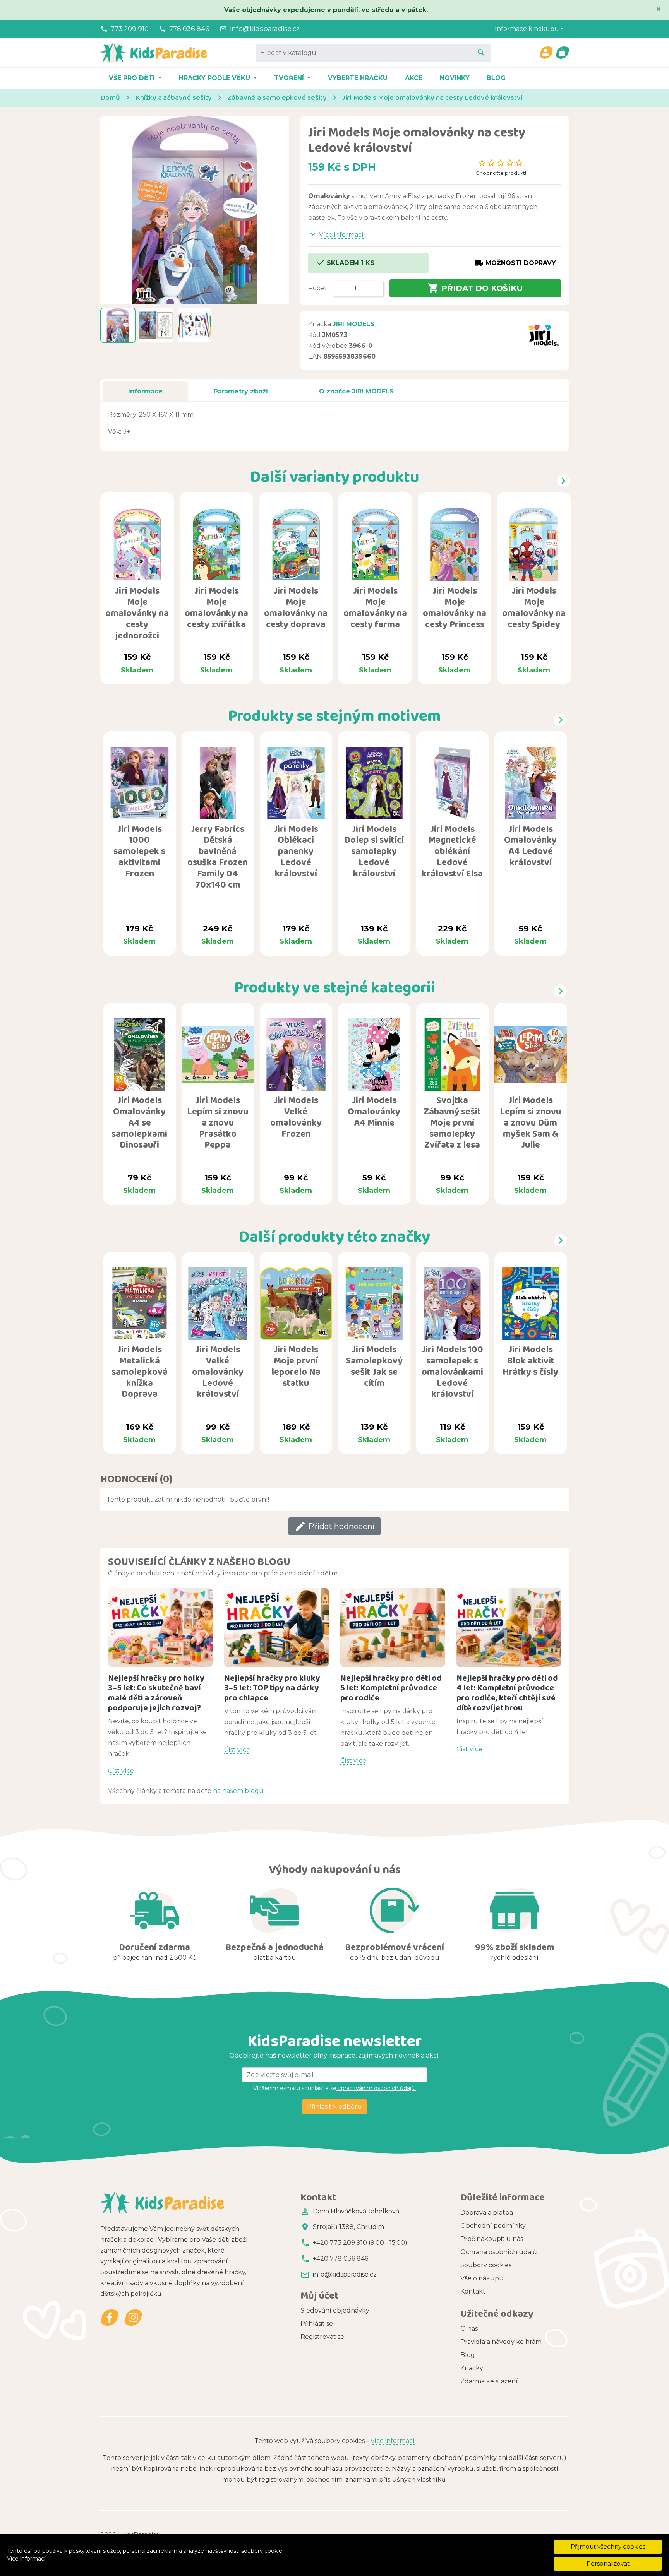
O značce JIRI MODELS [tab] (356, 391)
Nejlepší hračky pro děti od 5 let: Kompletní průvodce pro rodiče (391, 1688)
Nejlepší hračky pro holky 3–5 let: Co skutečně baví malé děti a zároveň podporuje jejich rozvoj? (156, 1693)
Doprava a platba (487, 2213)
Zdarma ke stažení (489, 2381)
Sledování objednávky (335, 2310)
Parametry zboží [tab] (241, 391)
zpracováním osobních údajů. (376, 2088)
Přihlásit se (317, 2324)
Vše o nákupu (482, 2278)
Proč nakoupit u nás (492, 2239)
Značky (472, 2368)
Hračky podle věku (215, 78)
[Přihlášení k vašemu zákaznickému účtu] (546, 53)
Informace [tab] (145, 391)
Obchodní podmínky (493, 2226)
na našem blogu (238, 1791)
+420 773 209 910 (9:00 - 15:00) (360, 2243)
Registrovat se (322, 2337)
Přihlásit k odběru (334, 2106)
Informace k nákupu (527, 29)
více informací (393, 2441)
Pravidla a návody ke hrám (501, 2342)
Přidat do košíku (475, 288)
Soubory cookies (486, 2265)
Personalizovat (608, 2563)
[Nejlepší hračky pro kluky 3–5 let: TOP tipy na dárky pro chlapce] (276, 1628)
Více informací (26, 2559)
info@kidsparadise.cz (265, 29)
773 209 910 (130, 29)
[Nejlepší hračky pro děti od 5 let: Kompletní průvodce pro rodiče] (393, 1628)
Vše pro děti (133, 78)
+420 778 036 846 (341, 2259)
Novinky (455, 78)
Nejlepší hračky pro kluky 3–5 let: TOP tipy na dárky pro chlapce (272, 1688)
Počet (317, 288)
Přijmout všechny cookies (608, 2546)
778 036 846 (189, 29)
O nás (469, 2329)
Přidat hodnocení (334, 1526)
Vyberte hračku (358, 78)
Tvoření (290, 78)
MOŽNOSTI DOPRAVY (515, 263)
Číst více (121, 1771)
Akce (414, 78)
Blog (496, 78)
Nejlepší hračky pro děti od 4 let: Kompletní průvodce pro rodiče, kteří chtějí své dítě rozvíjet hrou (507, 1693)
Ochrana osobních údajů (499, 2252)
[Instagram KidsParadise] (133, 2317)
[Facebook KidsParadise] (110, 2317)
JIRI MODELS (353, 324)
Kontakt (473, 2291)
